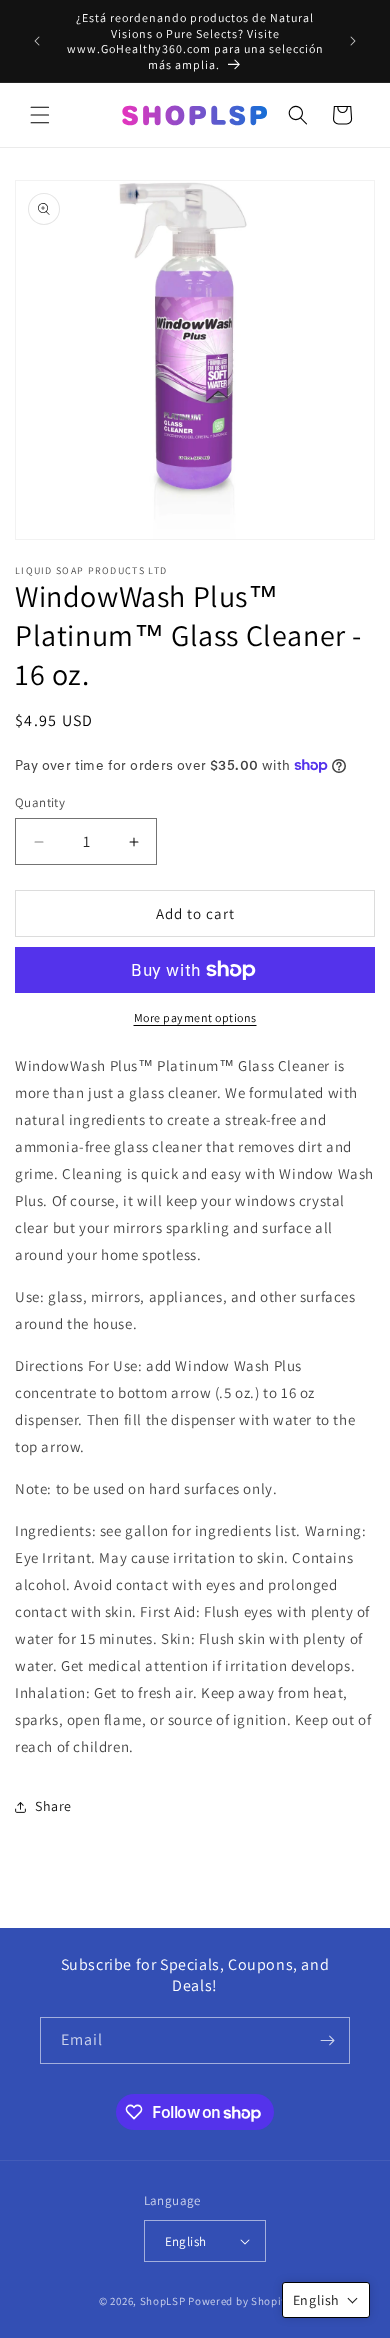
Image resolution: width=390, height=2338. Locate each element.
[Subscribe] (327, 2040)
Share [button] (53, 1806)
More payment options (195, 1017)
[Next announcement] (353, 41)
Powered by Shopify (239, 2301)
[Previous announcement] (37, 41)
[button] (40, 115)
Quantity (40, 802)
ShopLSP (163, 2301)
